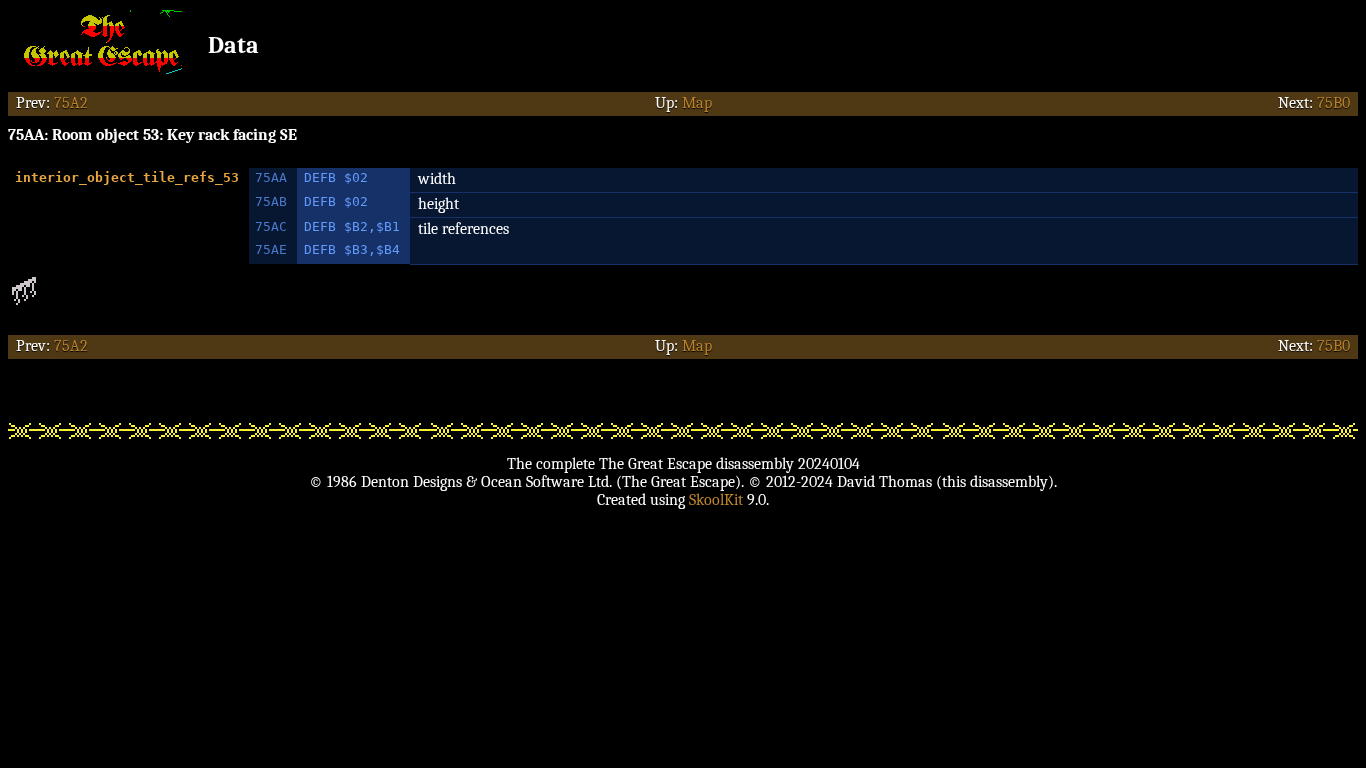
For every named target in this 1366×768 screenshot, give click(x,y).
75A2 (71, 103)
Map (697, 103)
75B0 (1333, 103)
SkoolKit (716, 500)
